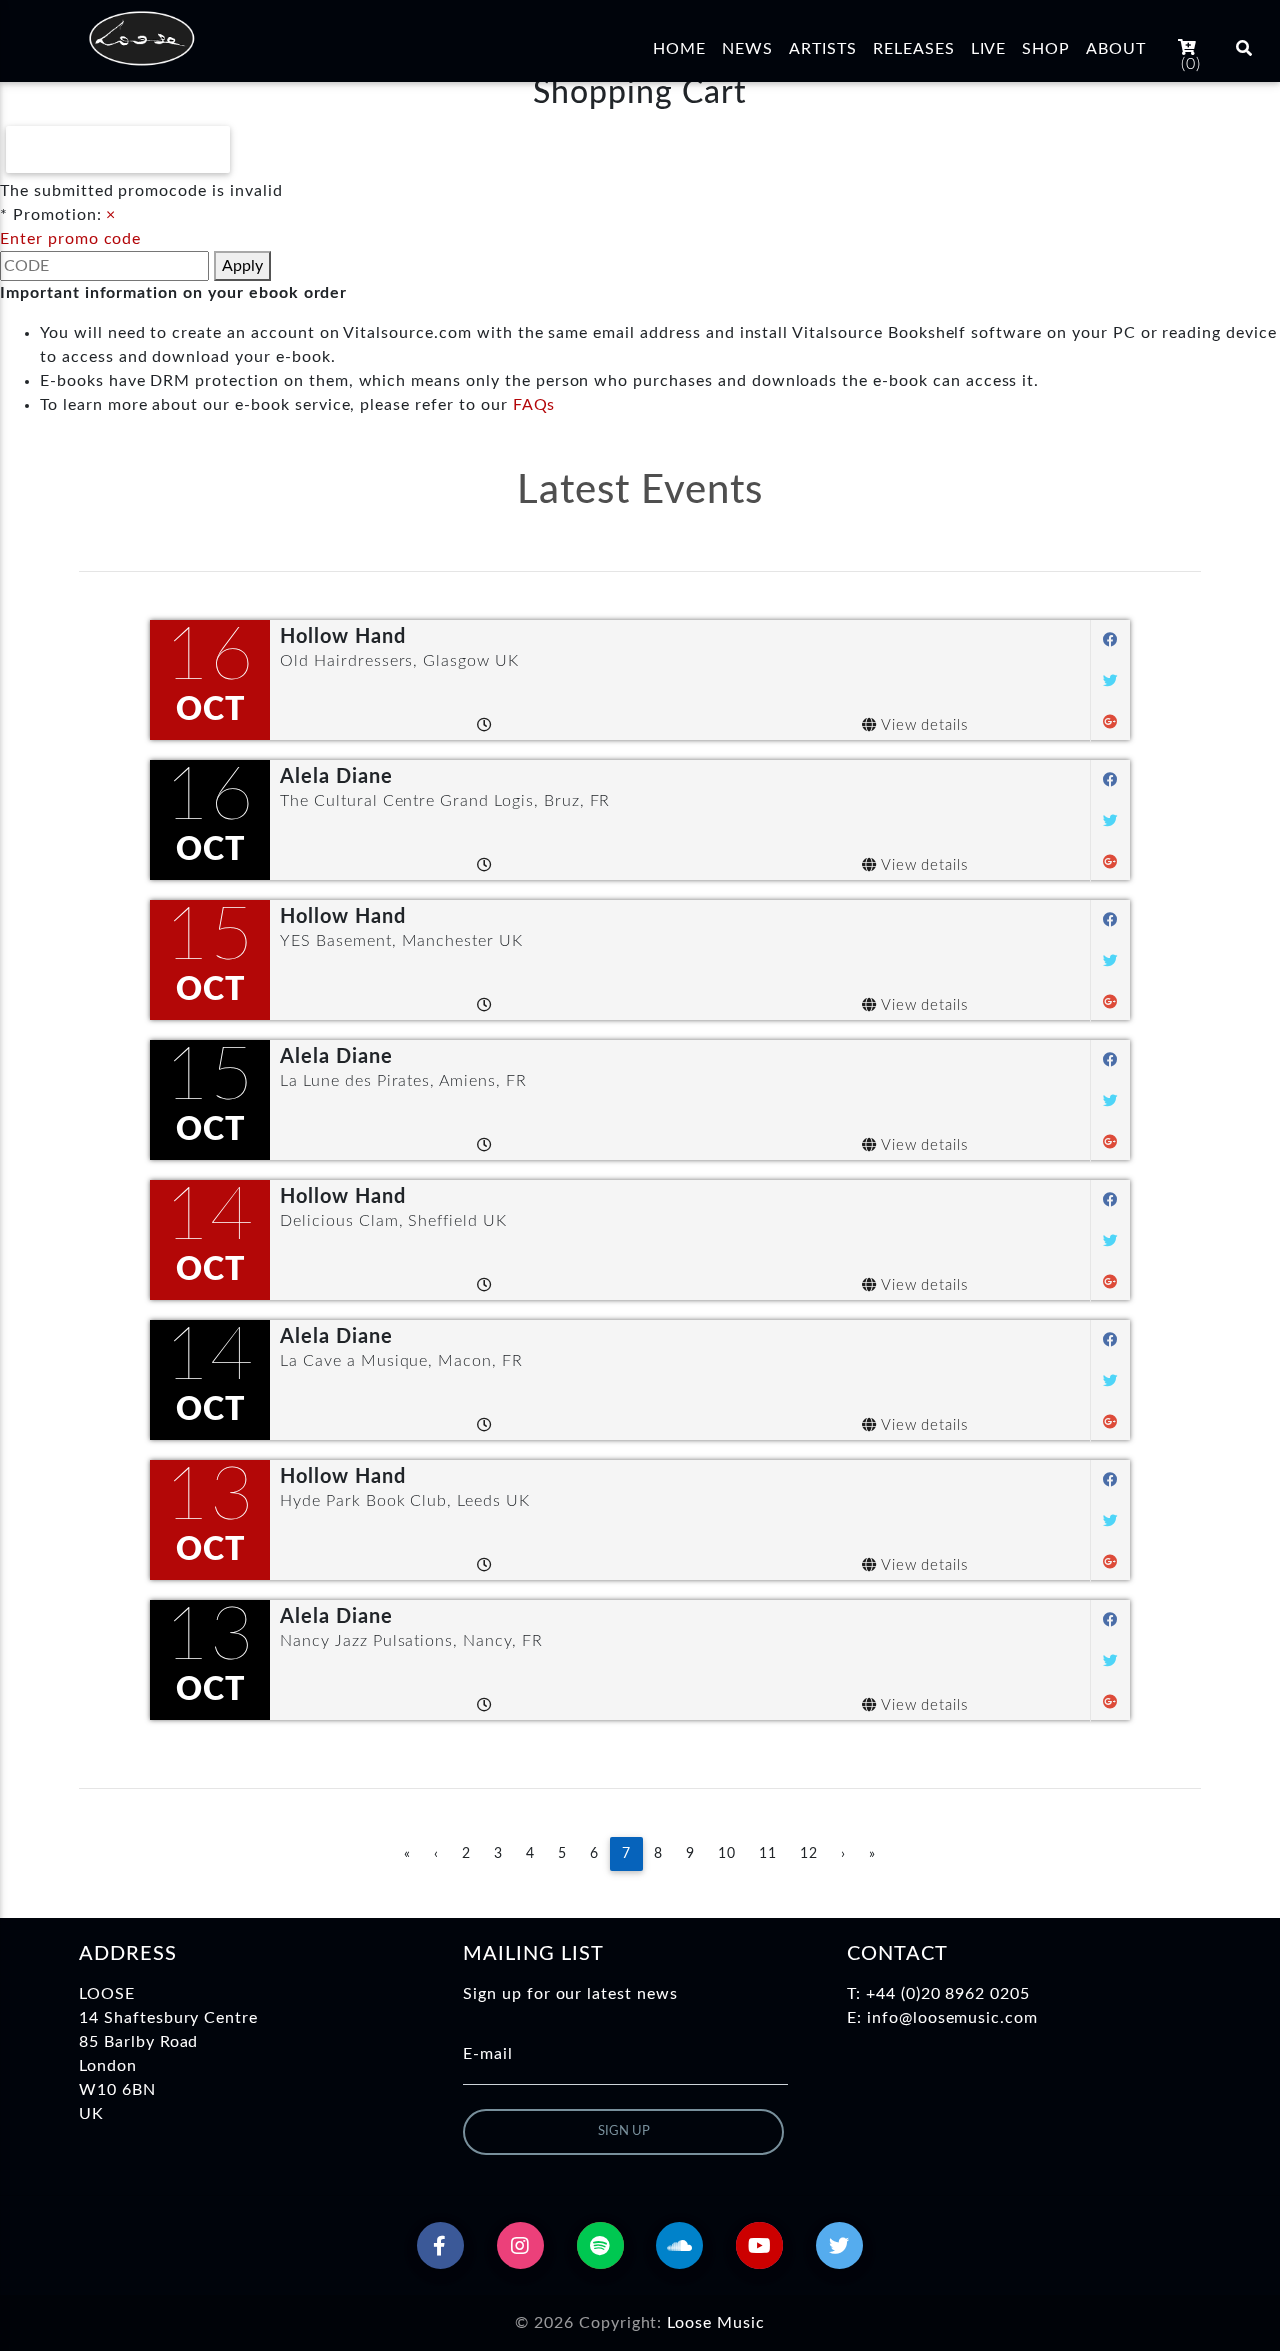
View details (922, 725)
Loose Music (716, 2323)
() (1191, 64)
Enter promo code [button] (70, 239)
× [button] (111, 215)
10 (727, 1853)
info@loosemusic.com (952, 2018)
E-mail (488, 2054)
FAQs (534, 405)
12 (809, 1853)
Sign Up (624, 2131)
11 (768, 1853)
